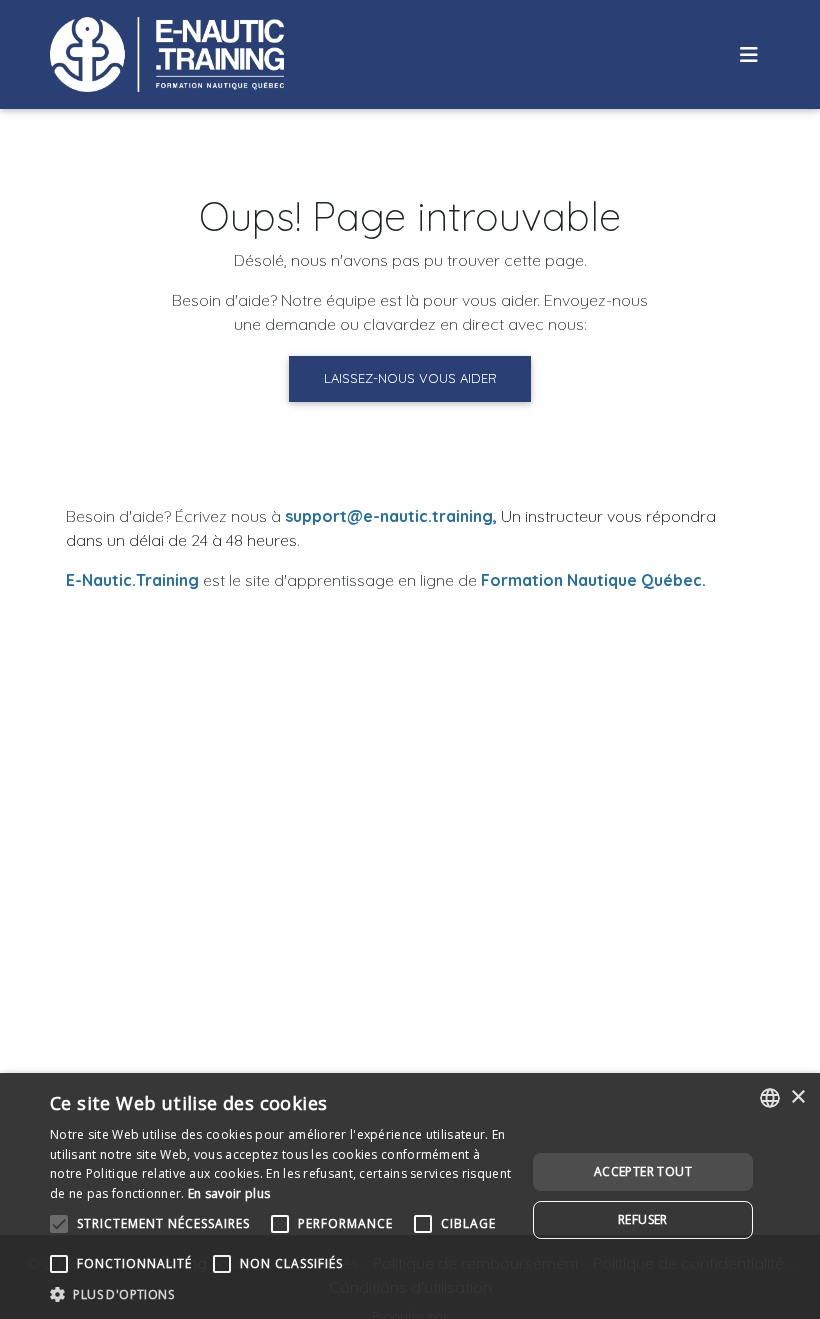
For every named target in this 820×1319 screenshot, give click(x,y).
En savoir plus (229, 1193)
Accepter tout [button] (643, 1171)
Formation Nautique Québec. (593, 580)
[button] (281, 1294)
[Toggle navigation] (749, 55)
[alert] (410, 1196)
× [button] (797, 1097)
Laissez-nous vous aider (410, 378)
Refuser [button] (643, 1219)
